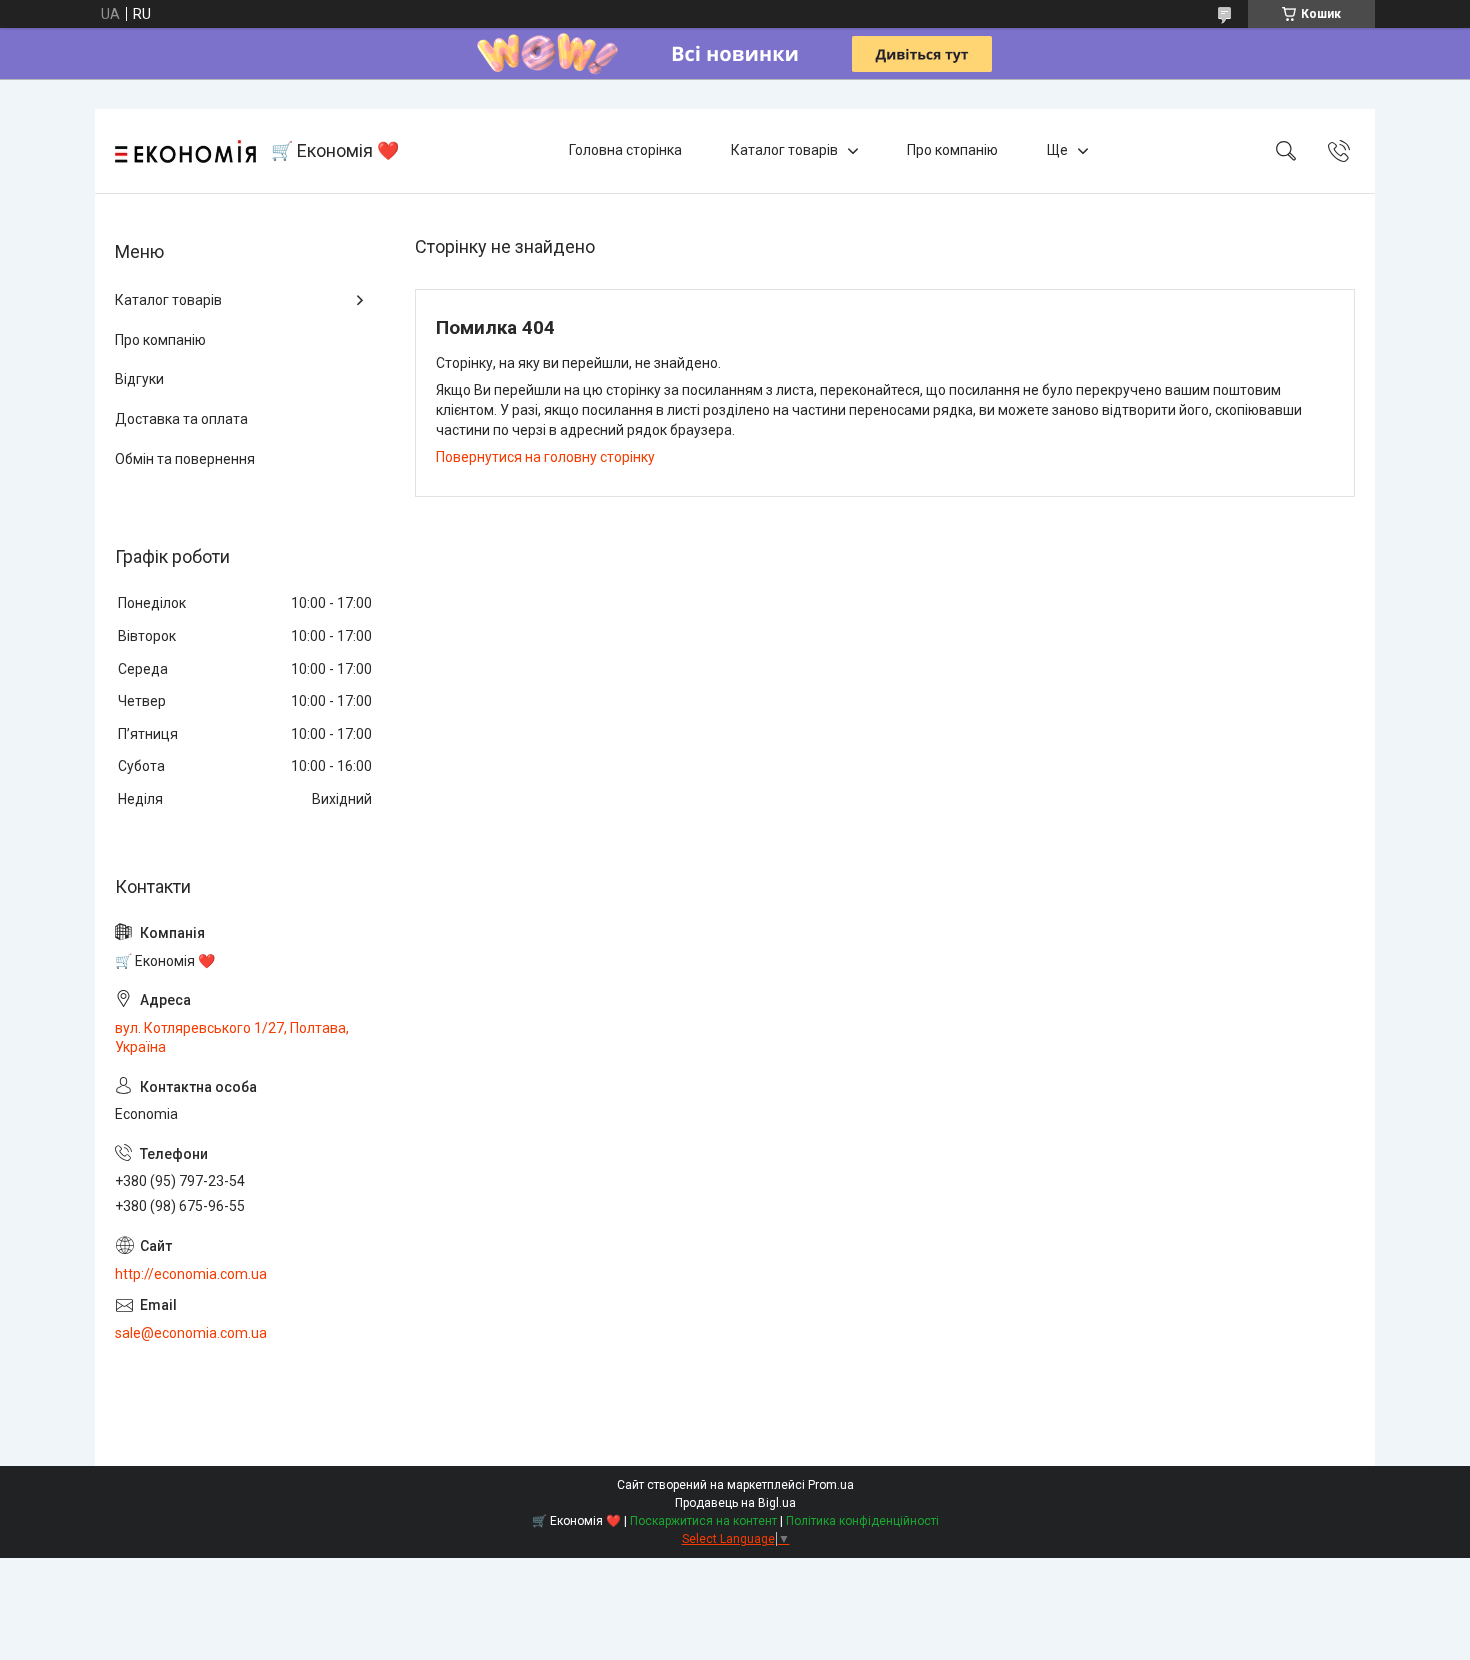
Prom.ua (831, 1485)
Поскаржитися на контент (703, 1521)
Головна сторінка (625, 150)
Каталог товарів (784, 150)
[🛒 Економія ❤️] (185, 151)
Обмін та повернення (185, 459)
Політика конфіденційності (862, 1521)
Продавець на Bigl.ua (735, 1503)
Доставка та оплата (181, 419)
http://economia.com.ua (191, 1274)
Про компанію (952, 150)
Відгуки (139, 379)
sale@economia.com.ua (191, 1333)
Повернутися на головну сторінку (545, 457)
